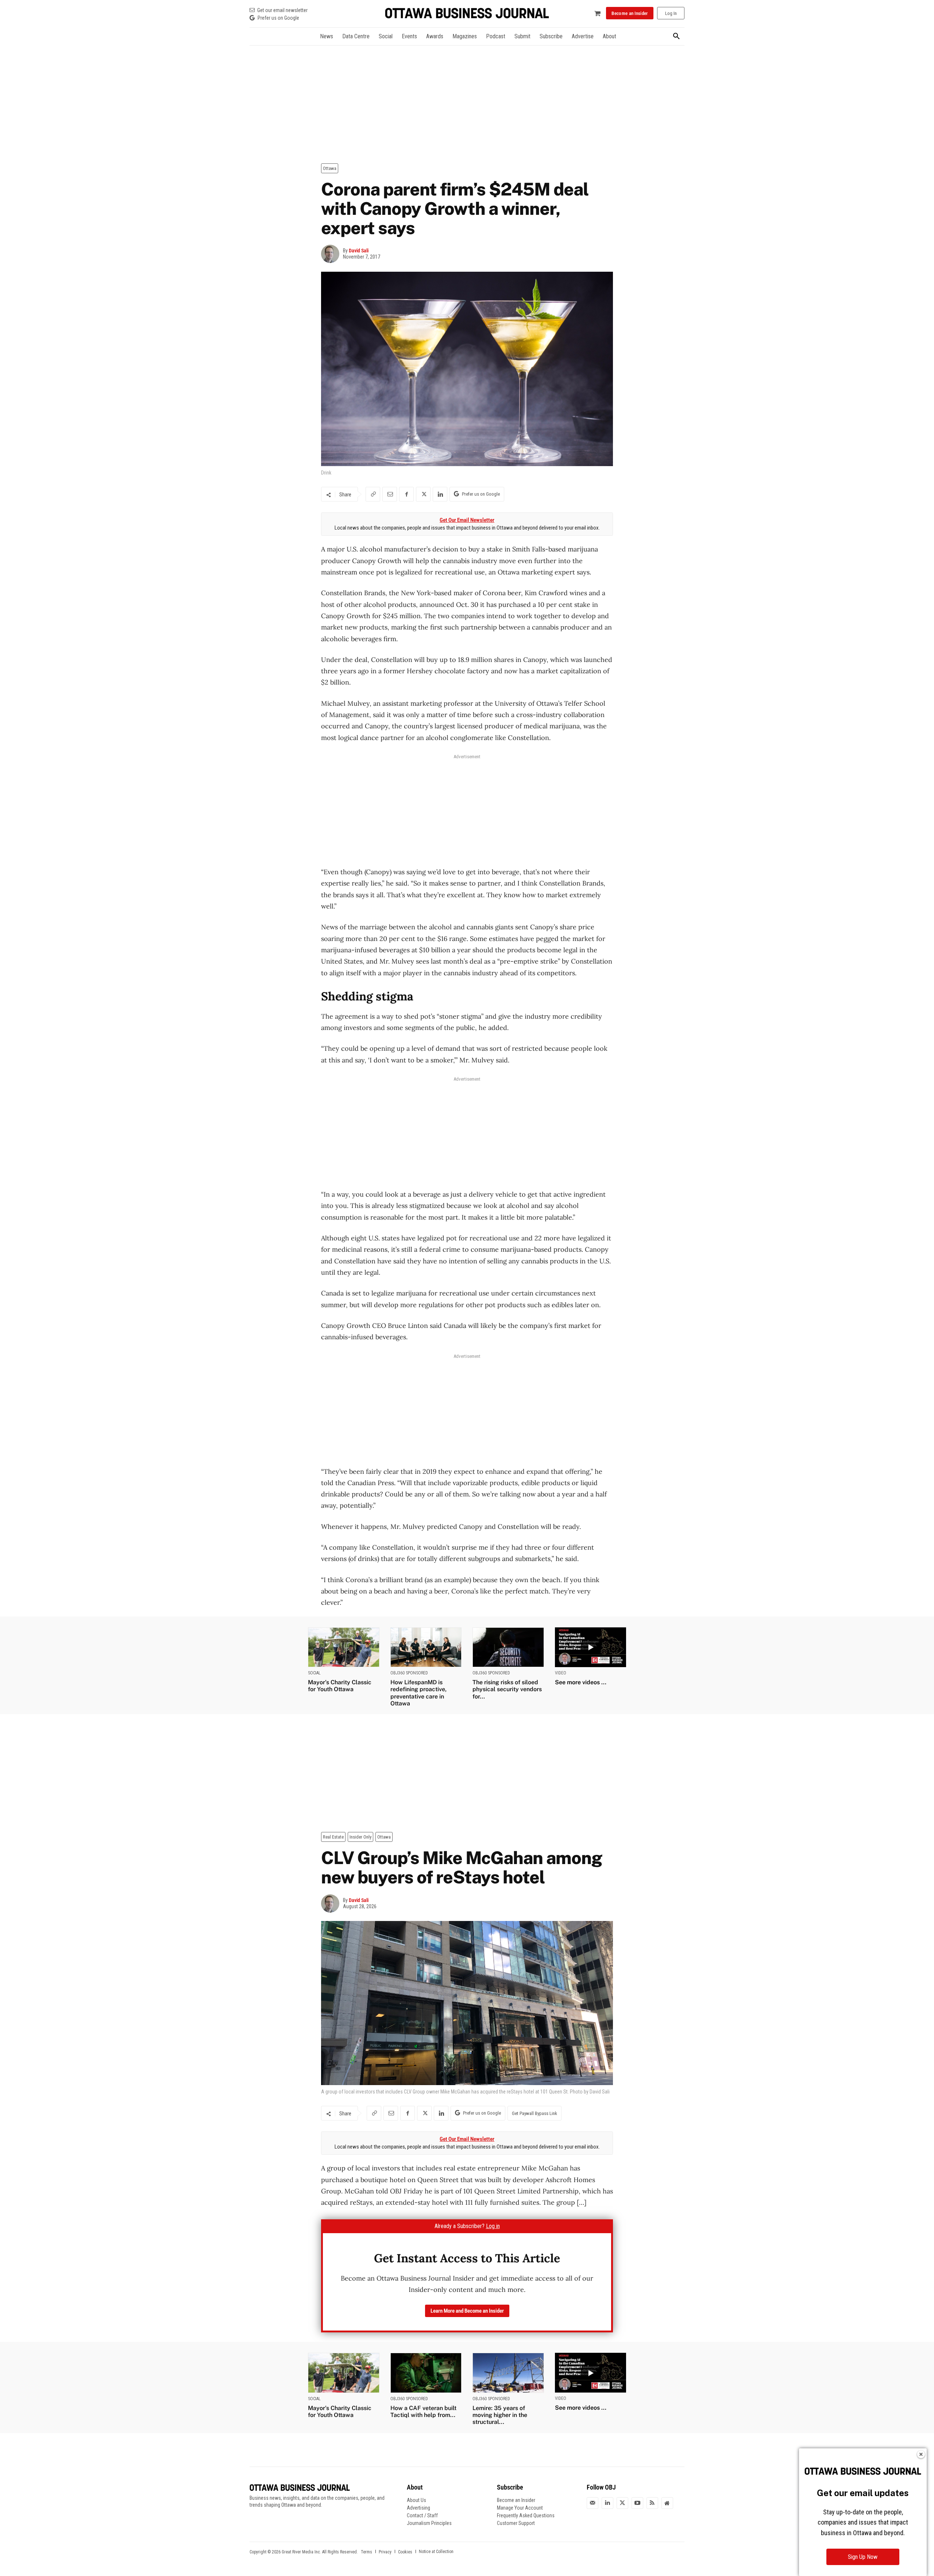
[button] (676, 36)
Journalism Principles (429, 2523)
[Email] (390, 494)
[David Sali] (332, 254)
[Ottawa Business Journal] (467, 13)
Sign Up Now (863, 2557)
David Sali (359, 251)
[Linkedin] (440, 494)
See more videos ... (581, 1682)
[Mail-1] (593, 2503)
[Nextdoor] (667, 2503)
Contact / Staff (422, 2515)
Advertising (418, 2508)
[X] (423, 494)
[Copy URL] (373, 494)
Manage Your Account (520, 2508)
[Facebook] (406, 494)
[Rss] (652, 2503)
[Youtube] (637, 2503)
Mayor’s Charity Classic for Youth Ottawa (340, 1686)
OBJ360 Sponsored (409, 1673)
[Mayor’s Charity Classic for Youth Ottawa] (344, 1647)
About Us (416, 2500)
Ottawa (330, 168)
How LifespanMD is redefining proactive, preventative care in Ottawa (418, 1693)
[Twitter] (622, 2503)
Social (314, 1673)
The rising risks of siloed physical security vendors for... (507, 1689)
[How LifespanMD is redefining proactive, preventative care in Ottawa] (426, 1647)
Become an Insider (516, 2500)
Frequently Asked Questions (526, 2515)
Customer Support (516, 2523)
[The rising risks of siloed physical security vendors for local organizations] (508, 1647)
